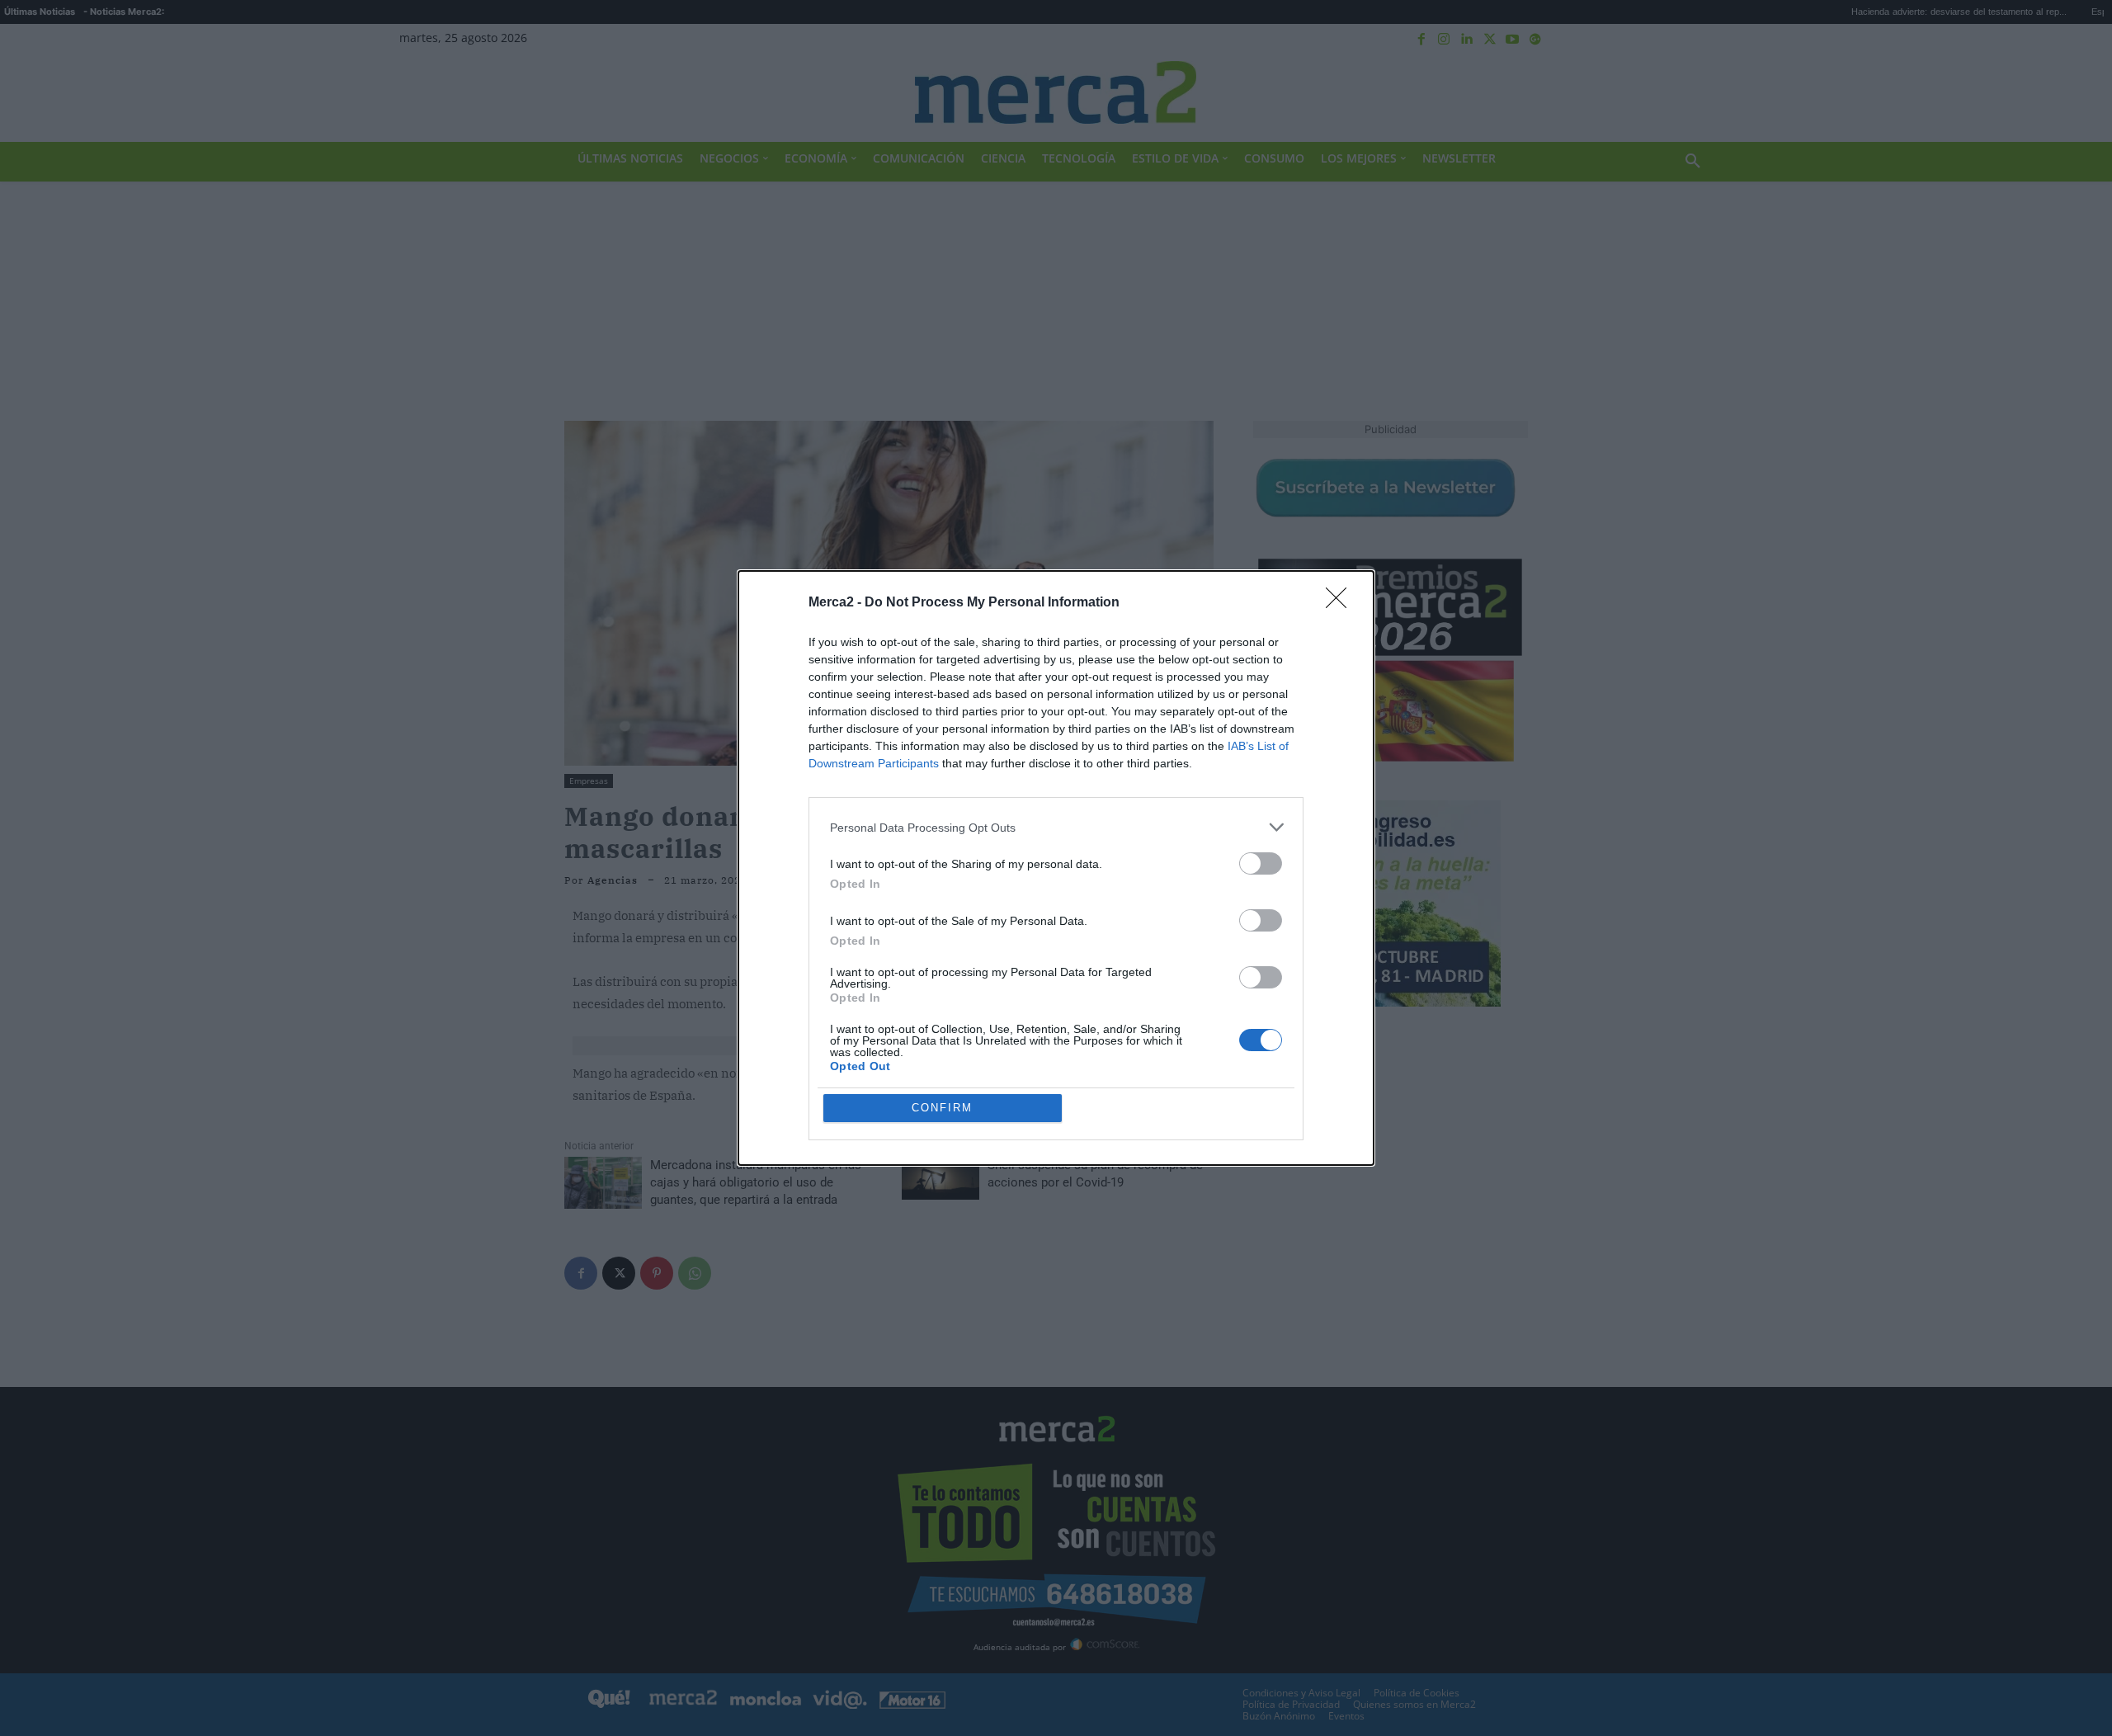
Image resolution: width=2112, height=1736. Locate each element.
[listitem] (1056, 827)
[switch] (1261, 863)
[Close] (1341, 603)
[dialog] (1056, 868)
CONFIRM (942, 1108)
